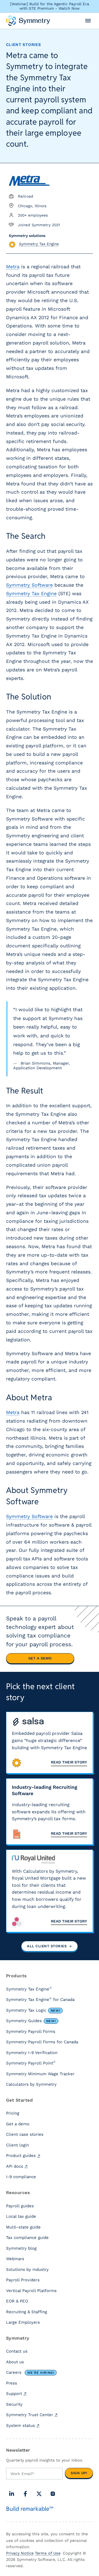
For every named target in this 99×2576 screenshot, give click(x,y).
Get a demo (40, 1658)
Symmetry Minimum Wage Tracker (40, 2074)
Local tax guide (21, 2216)
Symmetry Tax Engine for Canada (40, 1999)
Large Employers (23, 2322)
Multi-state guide (23, 2227)
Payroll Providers (23, 2280)
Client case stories (25, 2134)
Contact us (17, 2351)
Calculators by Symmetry (31, 2084)
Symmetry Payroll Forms (31, 2031)
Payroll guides (20, 2206)
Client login (17, 2145)
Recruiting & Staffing (27, 2312)
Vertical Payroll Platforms (31, 2291)
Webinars (15, 2259)
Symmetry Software (29, 585)
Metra (13, 267)
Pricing (13, 2113)
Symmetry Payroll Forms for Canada (42, 2042)
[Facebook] (25, 2494)
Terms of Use (48, 2553)
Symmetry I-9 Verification (32, 2053)
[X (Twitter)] (39, 2494)
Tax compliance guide (27, 2238)
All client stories (47, 1946)
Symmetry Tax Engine (31, 594)
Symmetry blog (21, 2248)
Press (12, 2383)
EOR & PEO (17, 2301)
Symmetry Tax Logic (33, 2010)
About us (15, 2362)
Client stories (24, 45)
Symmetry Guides (31, 2021)
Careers (30, 2372)
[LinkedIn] (12, 2494)
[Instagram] (53, 2494)
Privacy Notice (20, 2553)
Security (14, 2404)
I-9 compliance (21, 2177)
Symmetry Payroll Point (31, 2063)
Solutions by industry (27, 2269)
